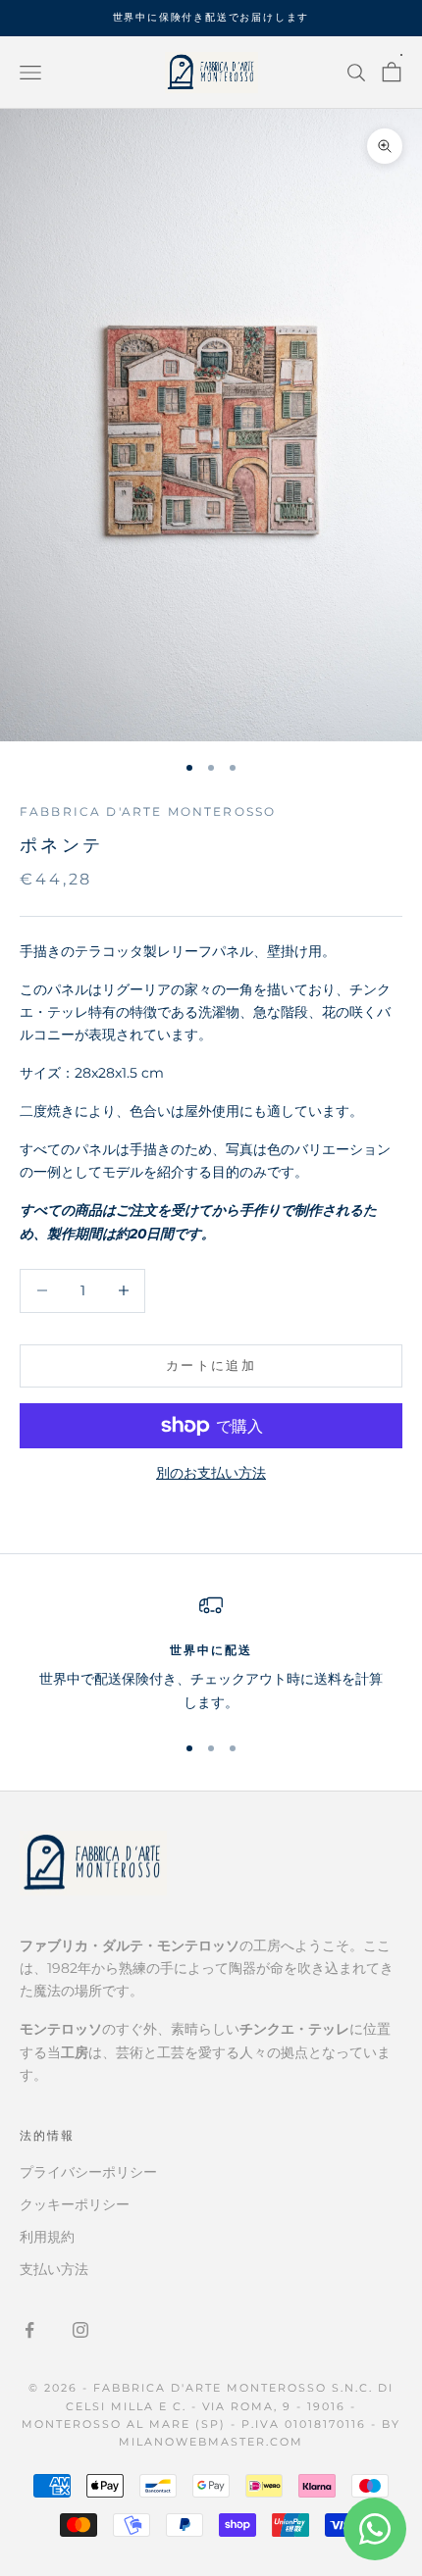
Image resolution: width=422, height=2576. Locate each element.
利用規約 (47, 2237)
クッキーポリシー (75, 2204)
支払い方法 (54, 2269)
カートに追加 (211, 1365)
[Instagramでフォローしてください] (80, 2330)
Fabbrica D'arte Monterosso (148, 811)
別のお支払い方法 (211, 1473)
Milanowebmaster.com (211, 2442)
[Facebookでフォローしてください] (29, 2330)
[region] (211, 1654)
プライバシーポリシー (88, 2172)
